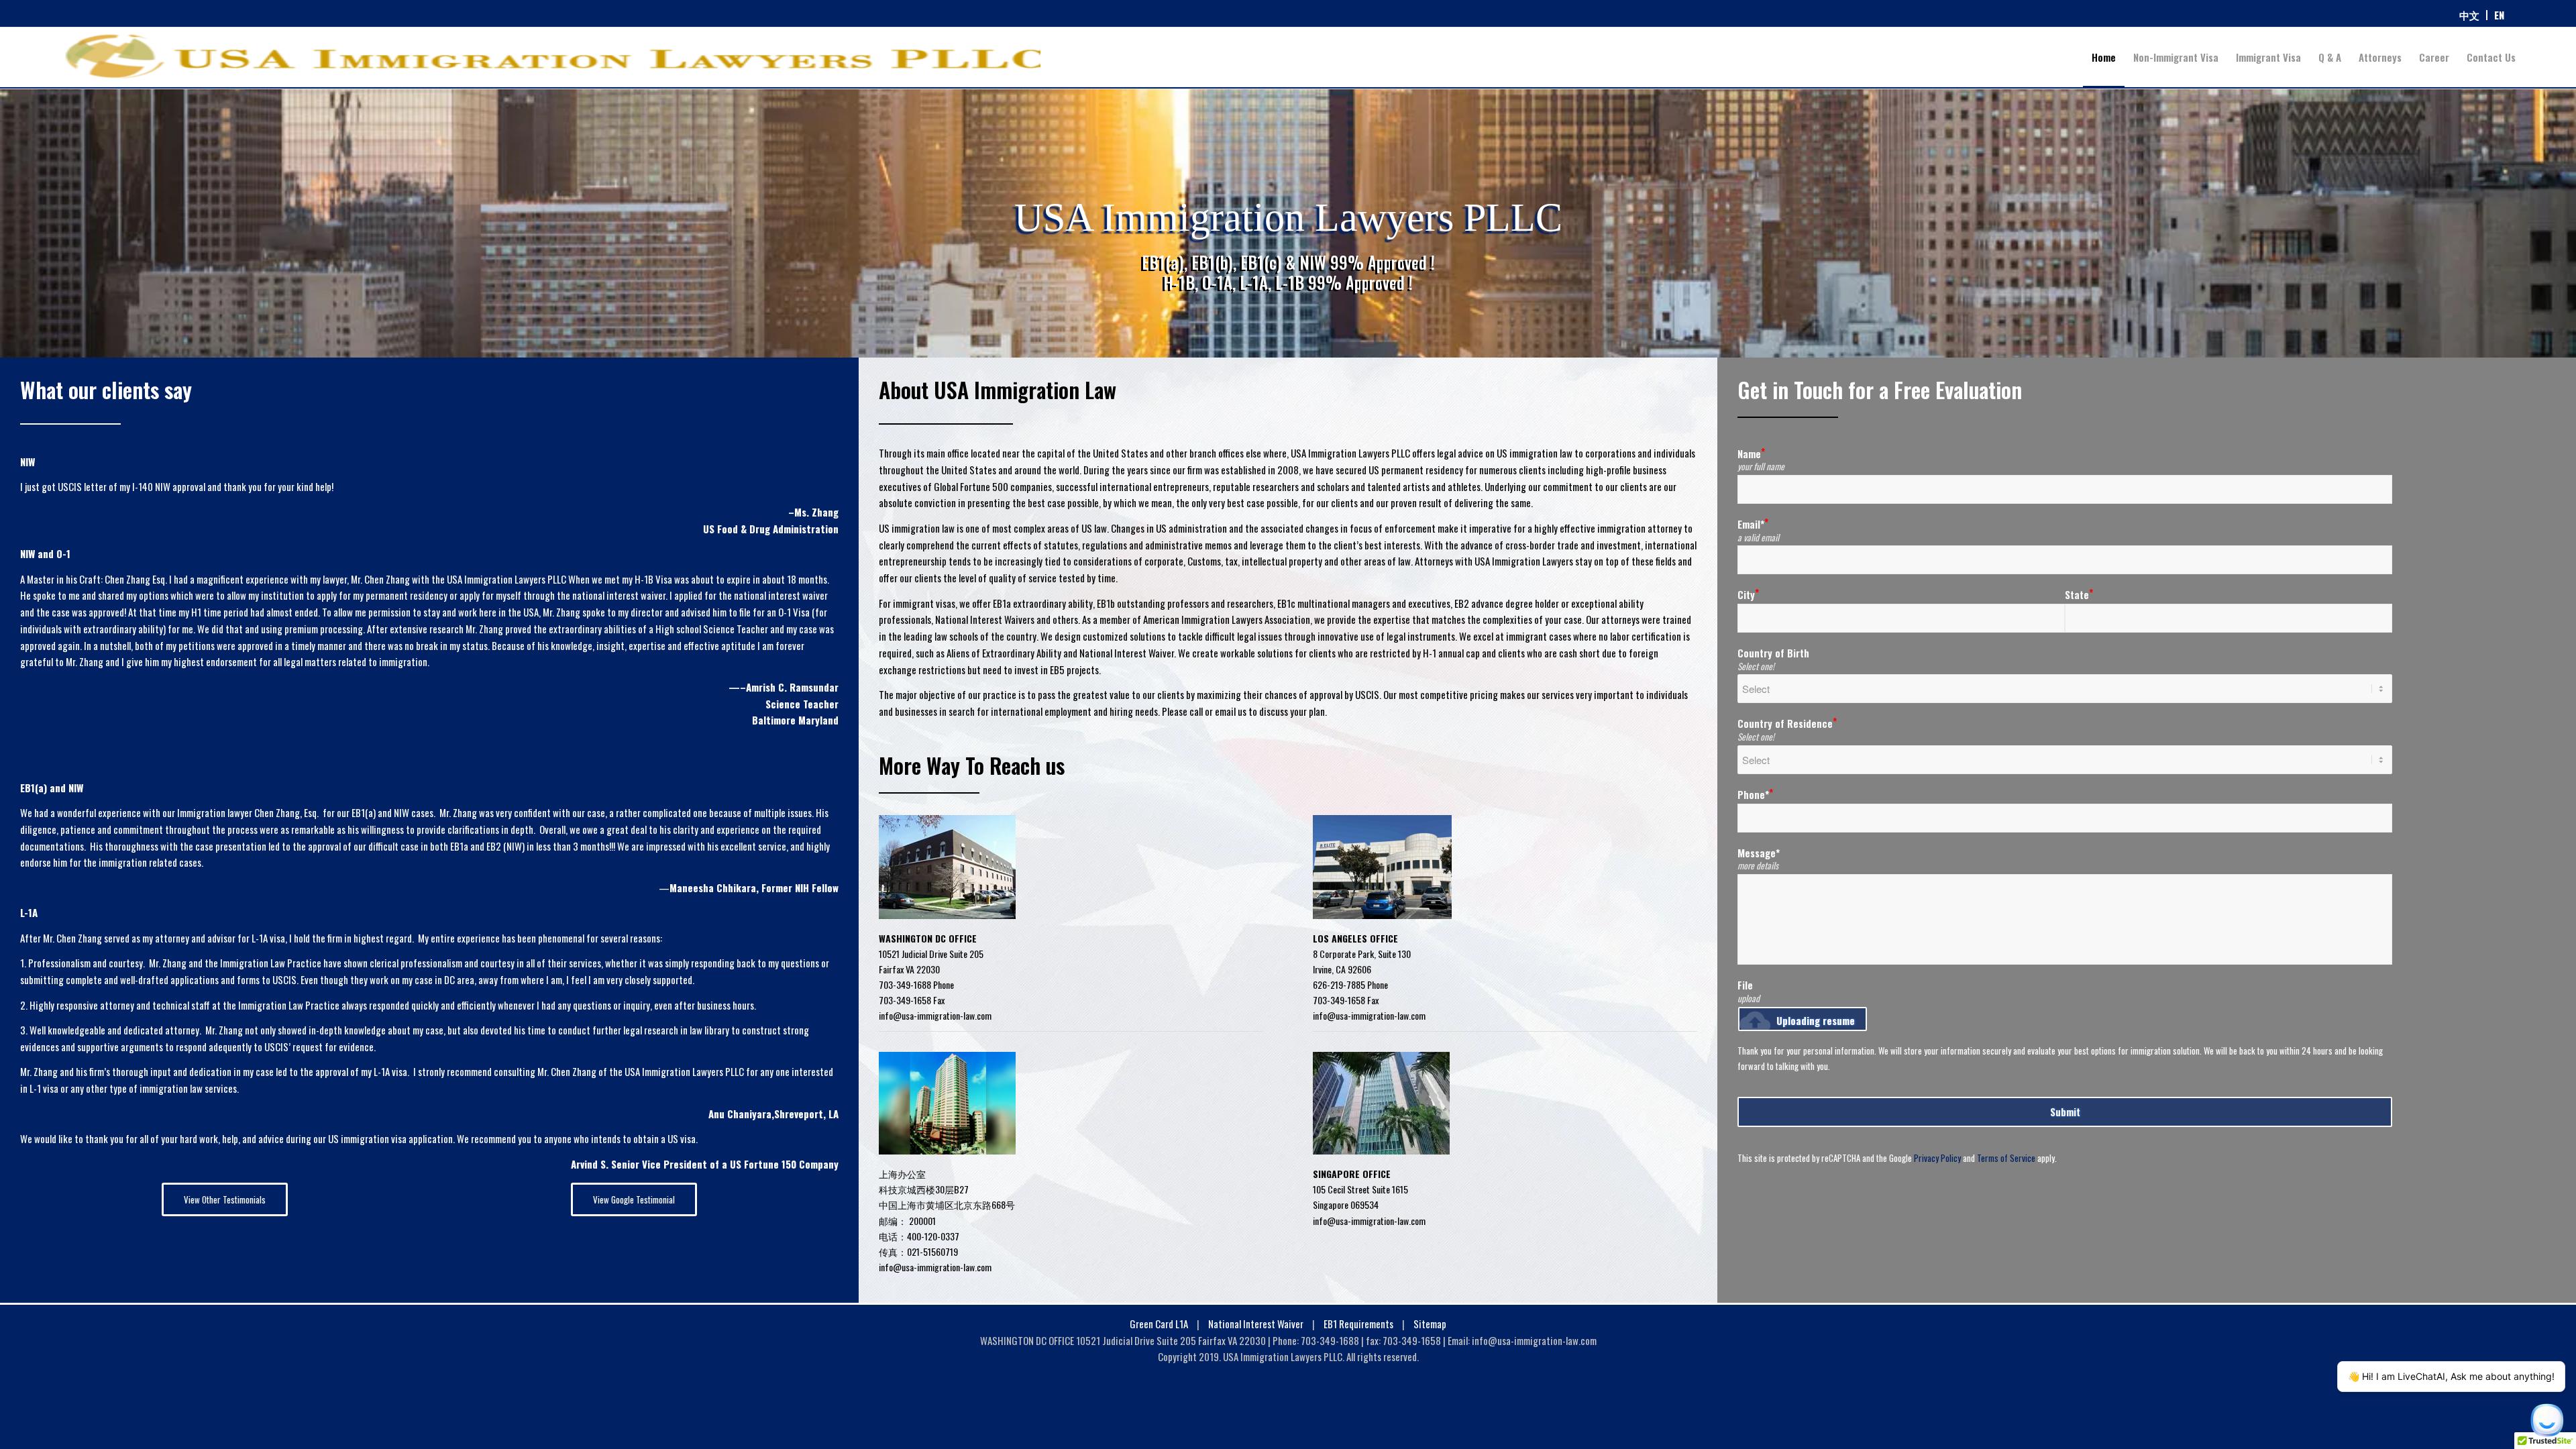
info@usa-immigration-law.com (935, 1015)
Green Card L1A (1159, 1324)
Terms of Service (2006, 1158)
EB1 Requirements (1359, 1324)
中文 (2469, 15)
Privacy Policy (1937, 1158)
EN (2499, 15)
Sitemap (1430, 1324)
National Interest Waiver (1257, 1324)
